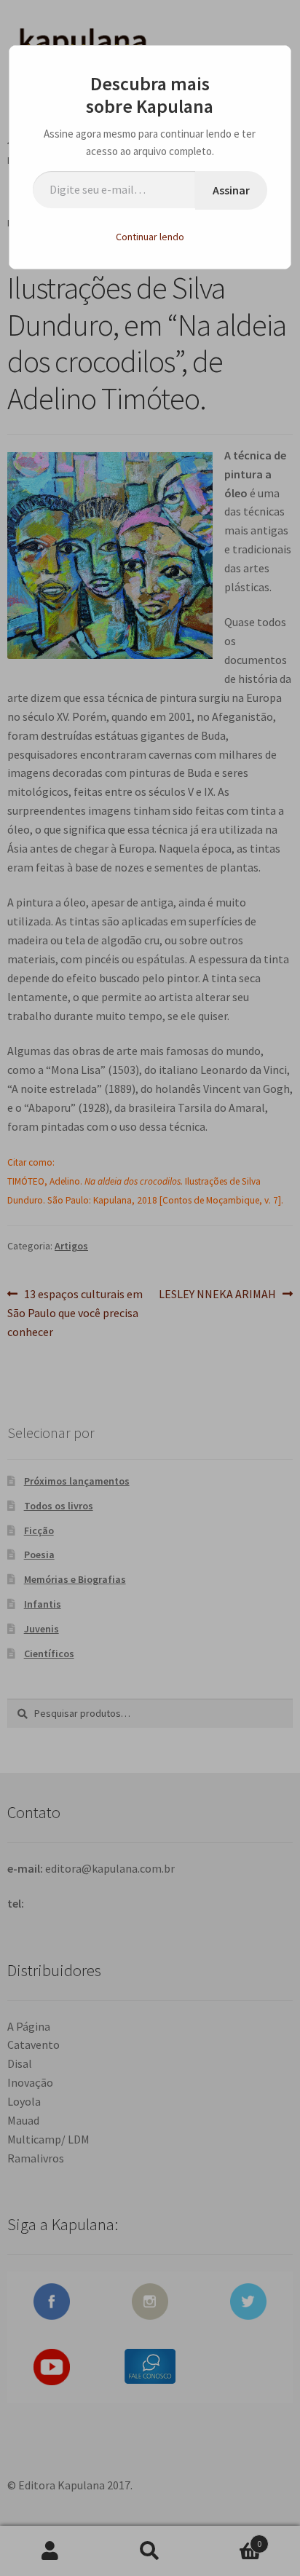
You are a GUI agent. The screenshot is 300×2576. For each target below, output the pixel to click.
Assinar (231, 190)
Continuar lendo (150, 237)
